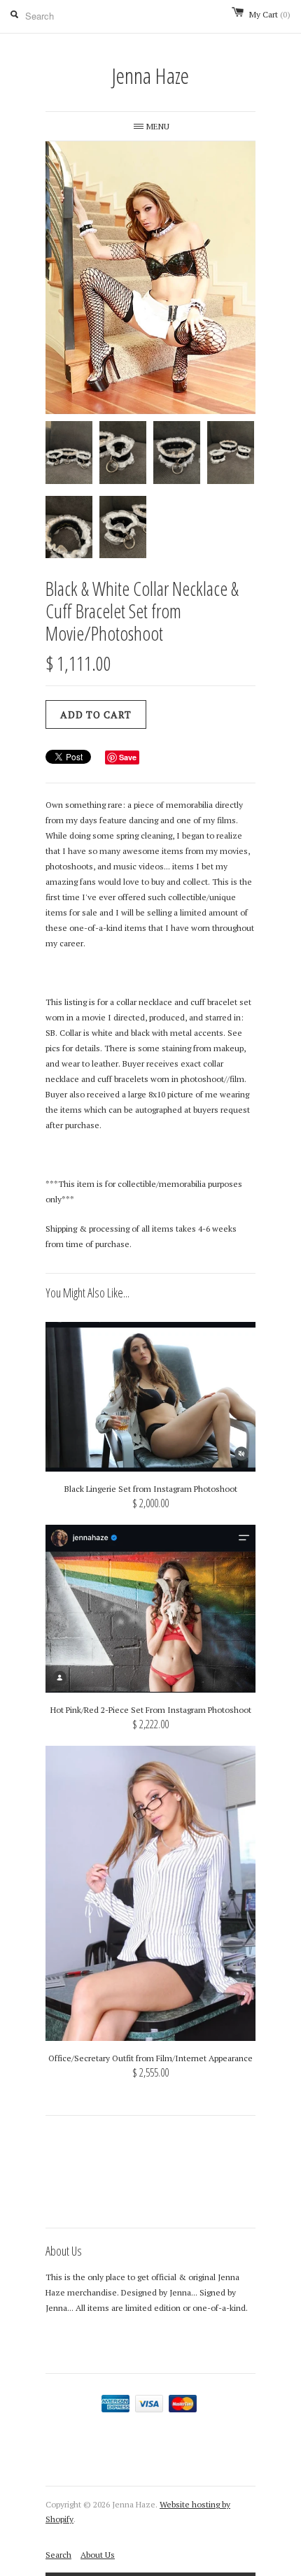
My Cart (270, 14)
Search (58, 2555)
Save (128, 757)
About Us (98, 2555)
